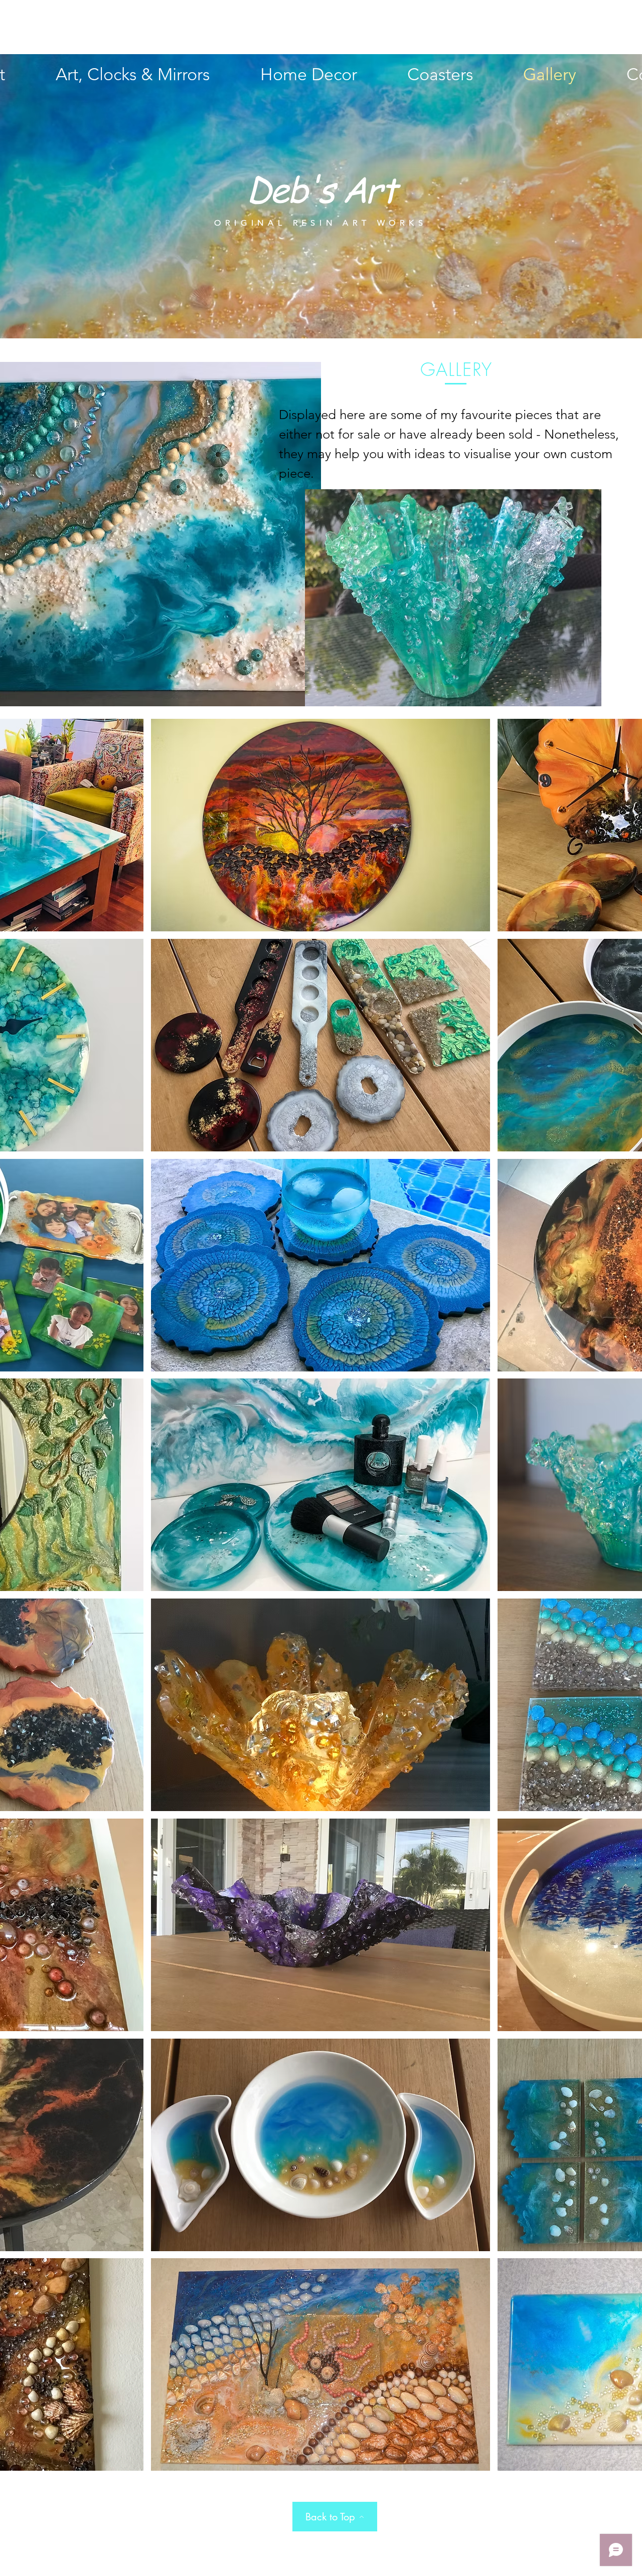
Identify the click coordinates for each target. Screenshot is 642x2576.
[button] (321, 825)
